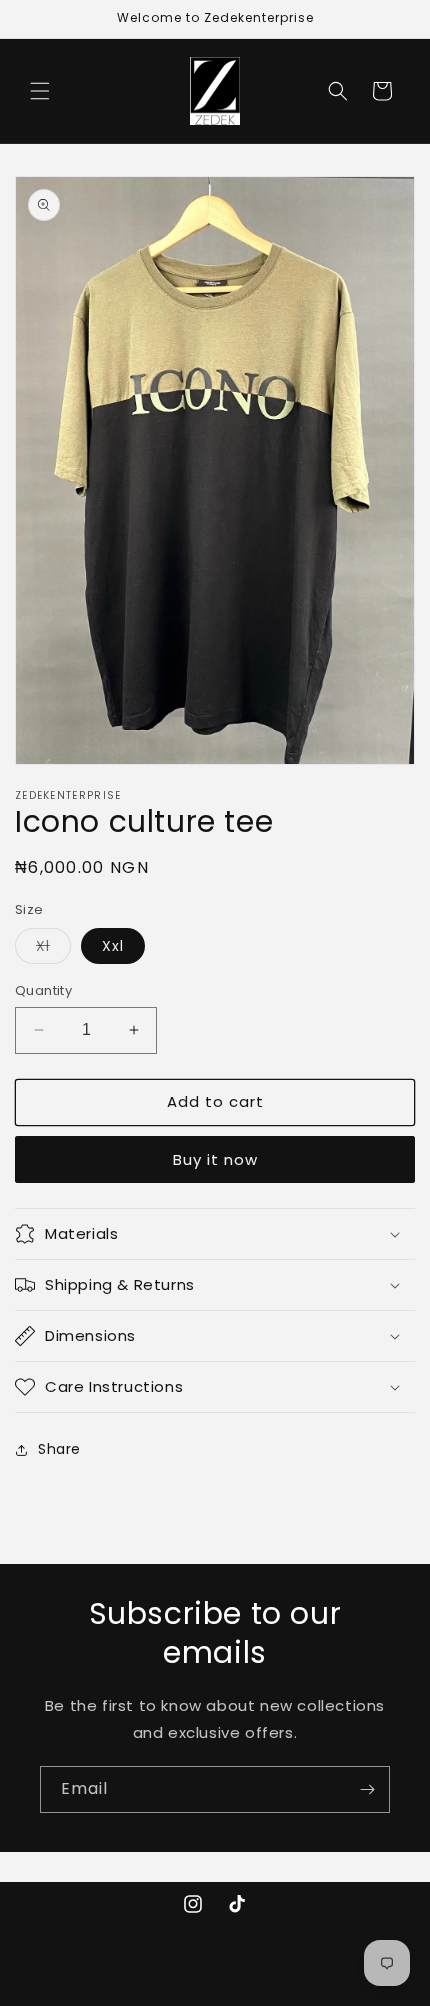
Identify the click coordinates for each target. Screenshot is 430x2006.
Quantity (43, 990)
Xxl (113, 946)
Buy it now (215, 1159)
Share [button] (59, 1449)
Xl (53, 949)
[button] (40, 91)
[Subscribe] (367, 1789)
